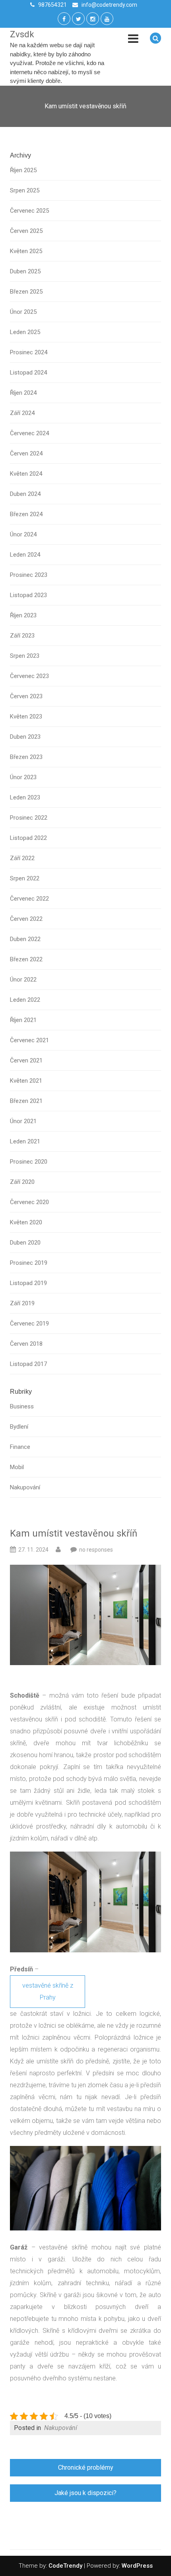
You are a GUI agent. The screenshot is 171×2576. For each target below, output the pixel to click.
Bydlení (19, 1427)
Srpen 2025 (25, 190)
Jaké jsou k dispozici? (85, 2493)
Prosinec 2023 (29, 575)
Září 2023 (22, 636)
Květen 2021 (26, 1081)
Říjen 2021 (23, 1020)
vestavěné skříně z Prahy (48, 1991)
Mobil (17, 1467)
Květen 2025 (26, 251)
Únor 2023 (23, 777)
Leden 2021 (25, 1141)
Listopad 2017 (28, 1364)
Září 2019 (22, 1303)
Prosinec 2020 (29, 1162)
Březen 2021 (26, 1101)
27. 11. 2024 (33, 1550)
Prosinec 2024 (29, 352)
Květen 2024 (26, 474)
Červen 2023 (26, 696)
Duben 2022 (25, 939)
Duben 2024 (25, 494)
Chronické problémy (86, 2467)
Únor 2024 (23, 534)
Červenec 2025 (29, 211)
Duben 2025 (25, 271)
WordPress (137, 2566)
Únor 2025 (23, 312)
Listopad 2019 (28, 1283)
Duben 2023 (25, 737)
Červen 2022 (26, 919)
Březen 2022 (26, 959)
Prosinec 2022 (29, 818)
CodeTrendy (65, 2566)
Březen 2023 (26, 757)
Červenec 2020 (29, 1202)
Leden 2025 (25, 332)
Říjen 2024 (23, 393)
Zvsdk (22, 34)
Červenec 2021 (29, 1040)
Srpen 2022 (25, 878)
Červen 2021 (26, 1060)
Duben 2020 (25, 1243)
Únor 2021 (23, 1121)
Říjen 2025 (23, 170)
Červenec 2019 (29, 1324)
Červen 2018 (26, 1344)
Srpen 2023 (25, 656)
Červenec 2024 (29, 433)
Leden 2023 (25, 797)
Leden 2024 (25, 555)
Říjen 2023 (23, 615)
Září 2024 (22, 413)
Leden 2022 (25, 1000)
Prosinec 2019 (29, 1263)
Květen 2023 (26, 717)
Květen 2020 (26, 1222)
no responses (96, 1550)
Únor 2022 (23, 980)
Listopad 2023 (28, 595)
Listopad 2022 (28, 838)
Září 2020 (22, 1182)
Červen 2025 (26, 231)
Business (22, 1406)
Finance (20, 1447)
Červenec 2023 (29, 676)
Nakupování (25, 1487)
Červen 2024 (26, 453)
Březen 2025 (26, 292)
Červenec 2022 (29, 899)
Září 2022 (22, 858)
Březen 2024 (26, 514)
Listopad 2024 (28, 373)
